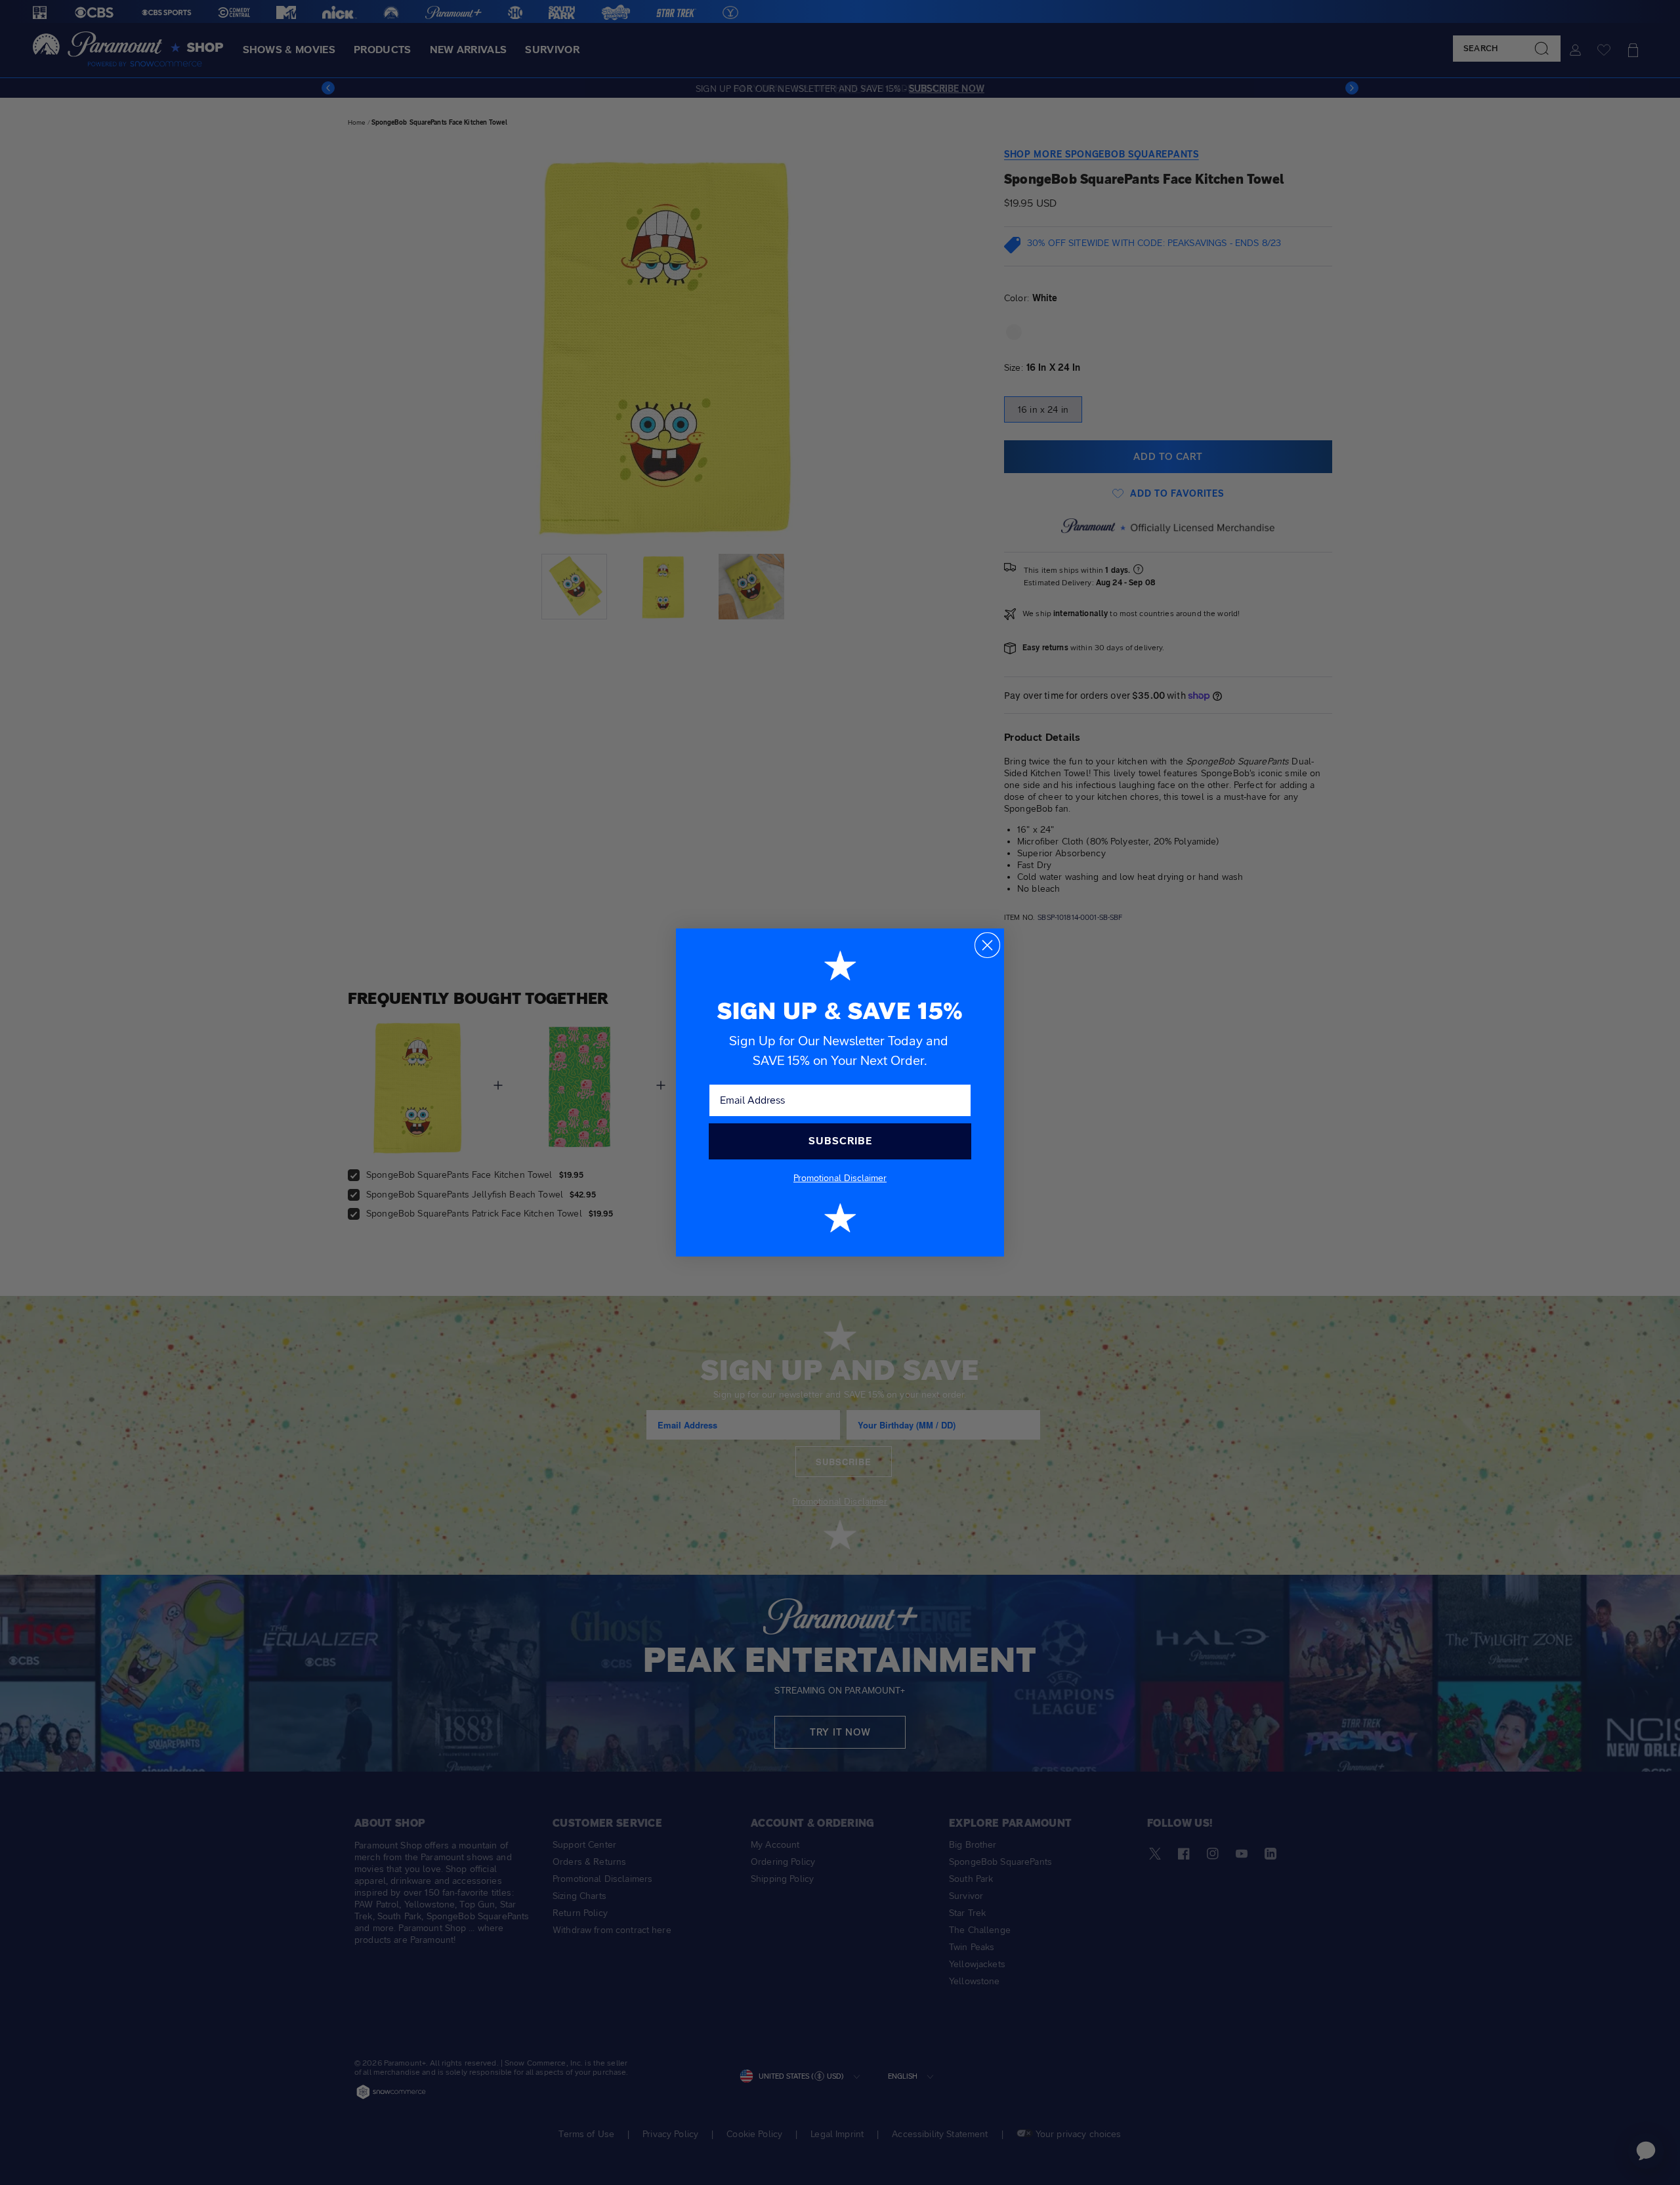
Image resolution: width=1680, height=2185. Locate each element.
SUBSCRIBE (840, 1141)
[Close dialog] (987, 945)
